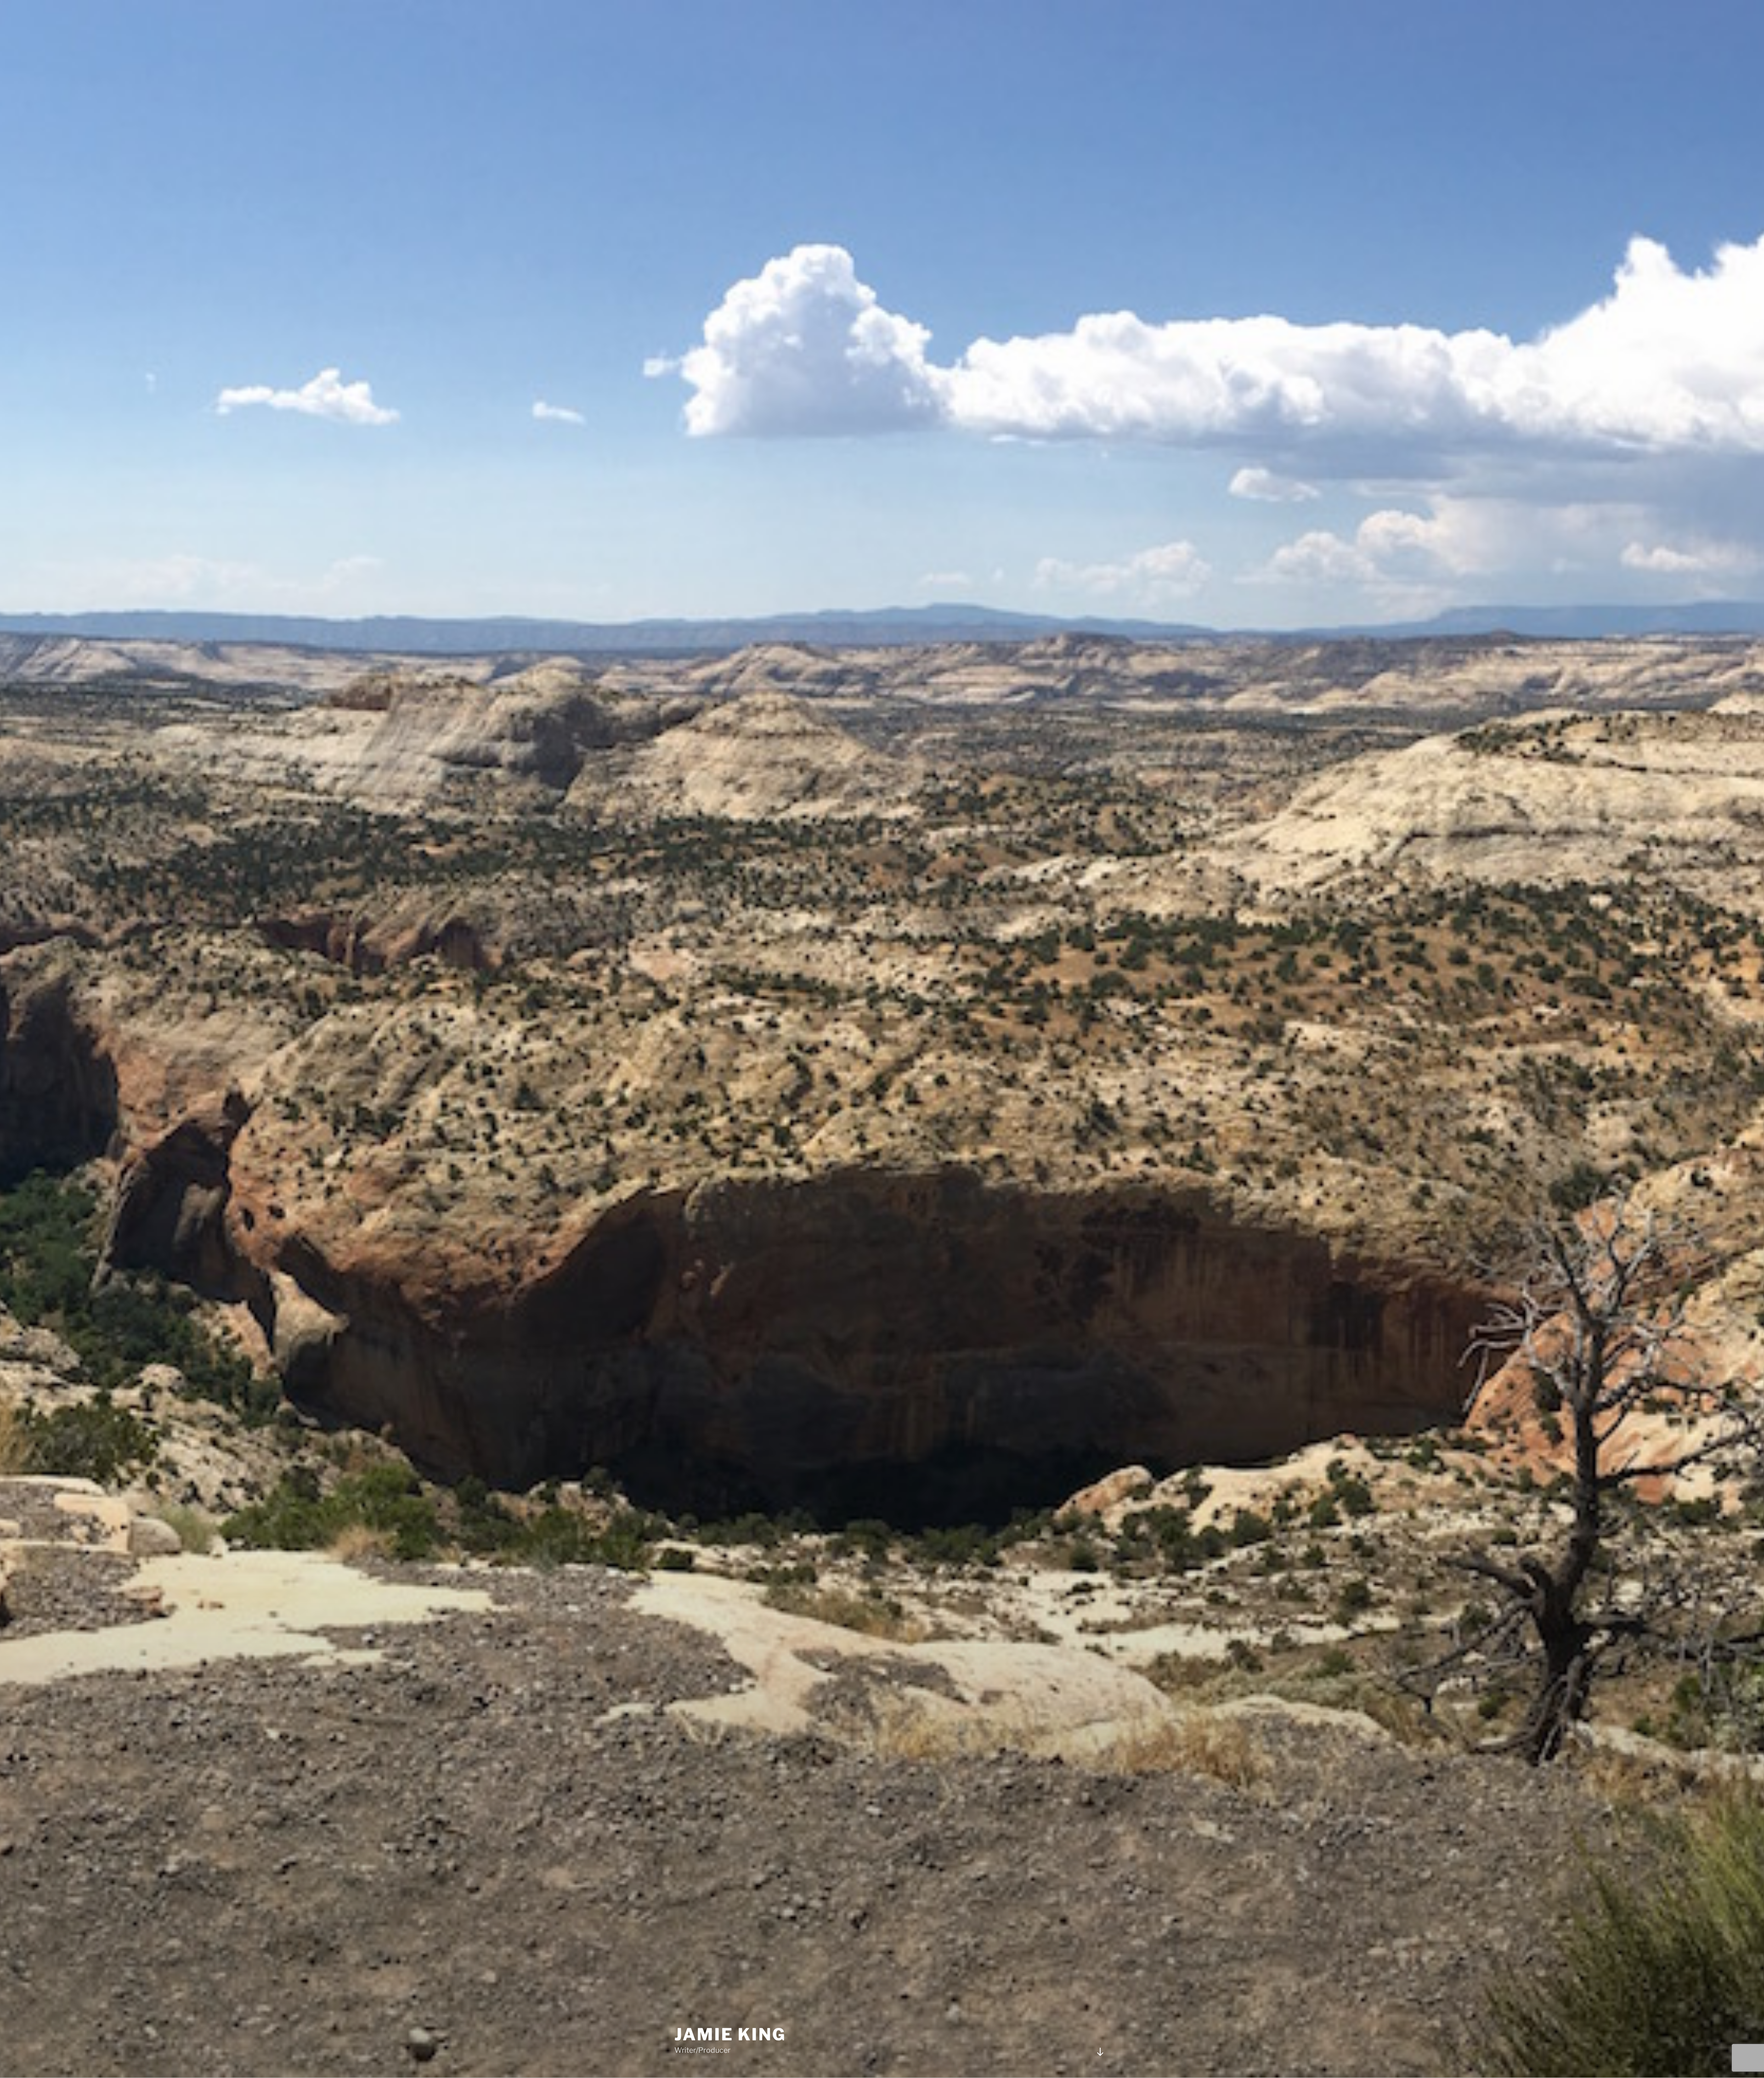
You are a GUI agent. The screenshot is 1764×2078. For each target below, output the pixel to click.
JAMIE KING (730, 2034)
